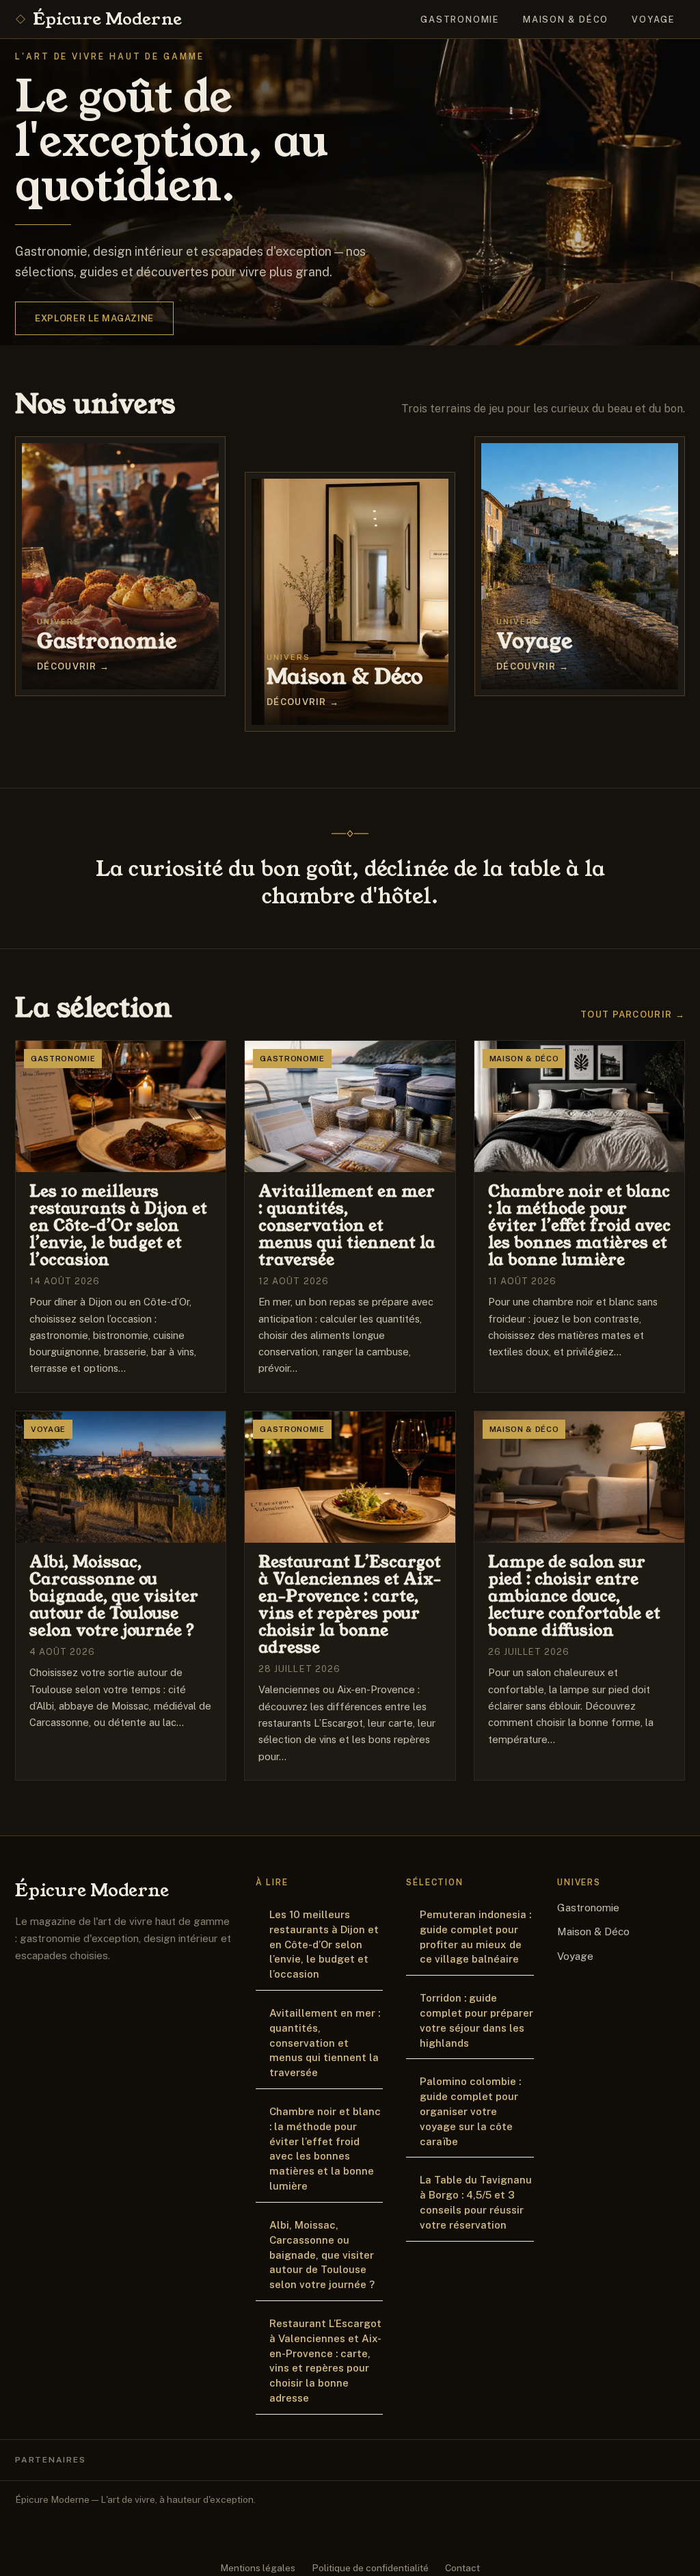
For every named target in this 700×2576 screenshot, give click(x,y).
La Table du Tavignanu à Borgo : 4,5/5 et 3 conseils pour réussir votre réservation (476, 2202)
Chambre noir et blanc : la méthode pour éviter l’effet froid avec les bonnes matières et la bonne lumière (325, 2149)
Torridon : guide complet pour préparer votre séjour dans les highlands (476, 2020)
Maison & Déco (566, 19)
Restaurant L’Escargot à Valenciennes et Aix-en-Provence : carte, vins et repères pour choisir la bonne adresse (325, 2361)
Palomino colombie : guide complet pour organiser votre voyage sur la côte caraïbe (470, 2111)
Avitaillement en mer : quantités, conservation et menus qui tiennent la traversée (325, 2043)
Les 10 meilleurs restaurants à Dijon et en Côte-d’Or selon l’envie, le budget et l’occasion (324, 1944)
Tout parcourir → (633, 1014)
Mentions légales (258, 2568)
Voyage (654, 19)
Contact (462, 2568)
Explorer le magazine (94, 318)
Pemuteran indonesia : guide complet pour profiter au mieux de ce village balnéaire (475, 1937)
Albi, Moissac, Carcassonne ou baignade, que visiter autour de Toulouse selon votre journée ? (322, 2255)
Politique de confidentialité (370, 2568)
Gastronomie (460, 19)
